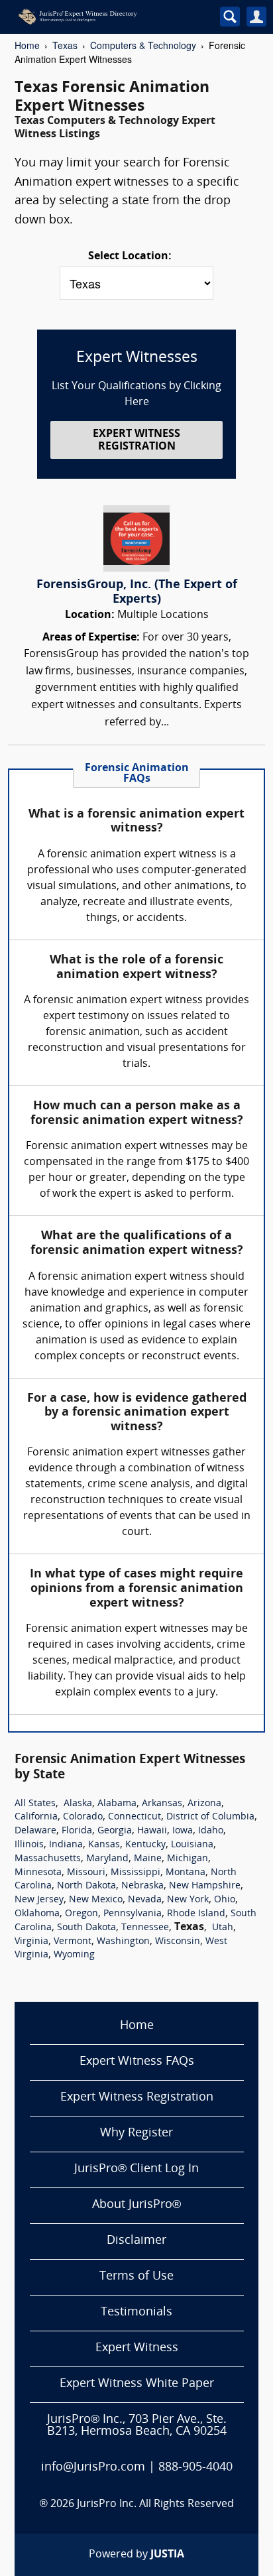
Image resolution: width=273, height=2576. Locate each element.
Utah (223, 1928)
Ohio (225, 1900)
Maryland (107, 1859)
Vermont (73, 1942)
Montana (186, 1873)
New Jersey (39, 1900)
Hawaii (152, 1831)
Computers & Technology (143, 45)
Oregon (82, 1914)
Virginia (31, 1942)
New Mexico (96, 1900)
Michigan (188, 1859)
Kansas (104, 1845)
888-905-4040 (195, 2468)
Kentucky (145, 1845)
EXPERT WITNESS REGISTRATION (136, 441)
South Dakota (86, 1928)
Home (27, 45)
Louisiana (192, 1845)
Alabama (117, 1804)
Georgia (115, 1831)
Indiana (66, 1845)
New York (188, 1900)
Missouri (86, 1873)
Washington (123, 1942)
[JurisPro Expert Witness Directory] (104, 17)
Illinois (29, 1845)
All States (35, 1804)
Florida (77, 1831)
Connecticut (135, 1817)
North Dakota (86, 1886)
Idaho (211, 1831)
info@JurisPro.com (93, 2468)
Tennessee (145, 1928)
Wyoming (74, 1955)
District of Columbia (210, 1817)
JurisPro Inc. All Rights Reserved (155, 2504)
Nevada (145, 1900)
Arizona (204, 1804)
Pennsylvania (133, 1914)
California (36, 1817)
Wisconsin (178, 1942)
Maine (148, 1859)
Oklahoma (37, 1914)
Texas (65, 45)
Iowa (183, 1831)
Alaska (78, 1804)
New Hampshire (205, 1886)
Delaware (35, 1831)
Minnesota (38, 1873)
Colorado (83, 1817)
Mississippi (136, 1873)
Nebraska (142, 1886)
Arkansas (162, 1804)
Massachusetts (48, 1859)
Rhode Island (196, 1914)
